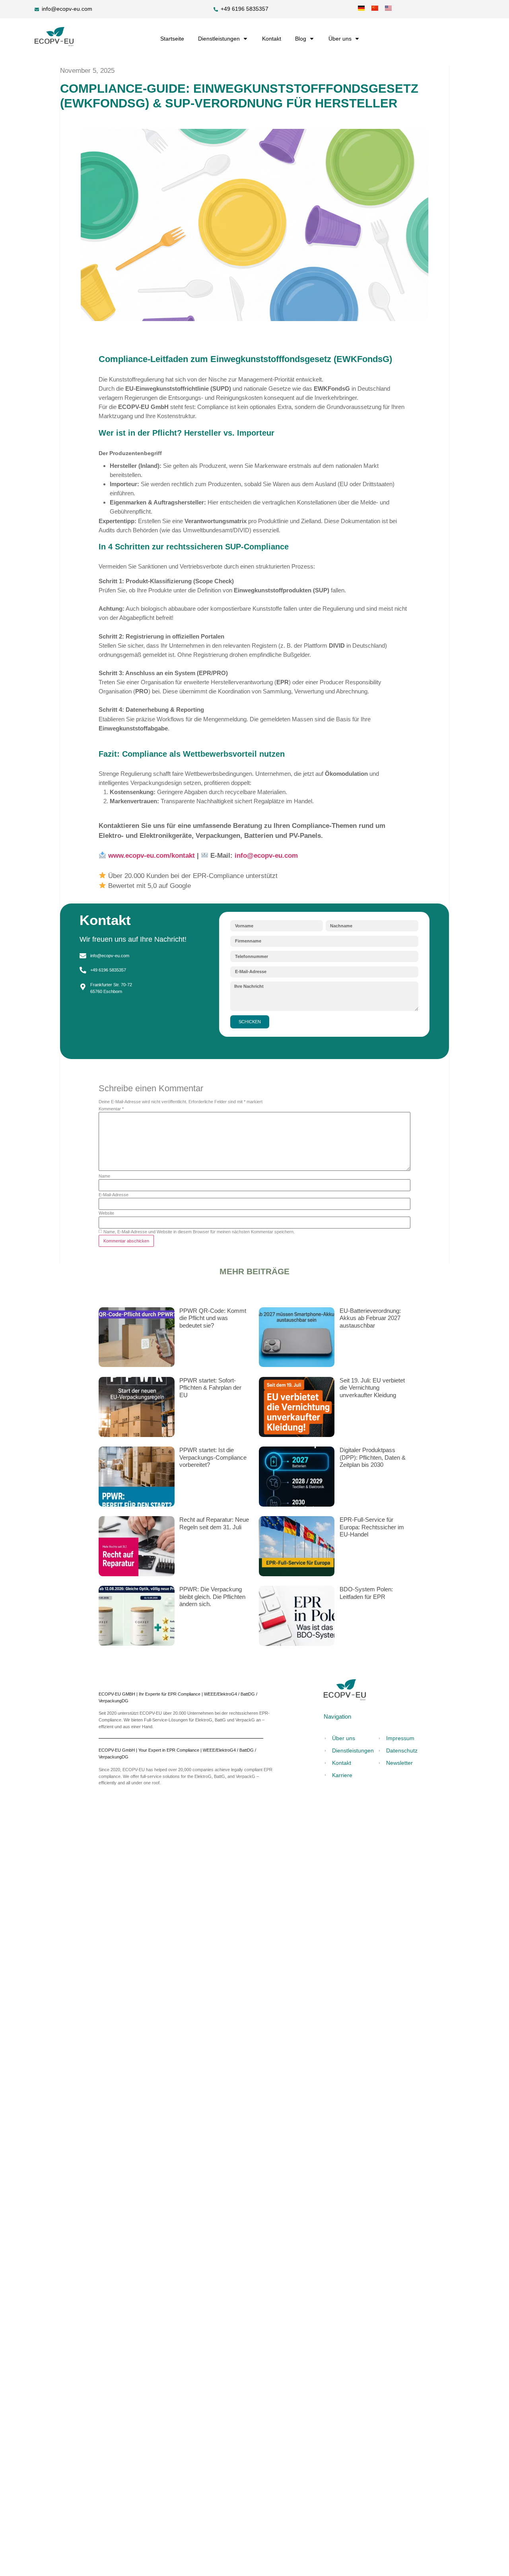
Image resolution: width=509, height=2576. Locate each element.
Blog (301, 39)
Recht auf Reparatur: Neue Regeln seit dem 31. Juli (214, 1523)
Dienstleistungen (219, 39)
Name (104, 1176)
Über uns (340, 39)
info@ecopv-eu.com (266, 856)
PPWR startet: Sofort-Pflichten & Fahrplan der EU (210, 1388)
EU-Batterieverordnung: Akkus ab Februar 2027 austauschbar (370, 1318)
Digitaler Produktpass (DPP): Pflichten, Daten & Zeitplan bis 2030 (373, 1457)
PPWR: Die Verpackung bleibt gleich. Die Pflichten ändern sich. (212, 1597)
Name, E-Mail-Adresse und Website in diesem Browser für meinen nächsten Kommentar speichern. (199, 1232)
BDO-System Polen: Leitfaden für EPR (366, 1593)
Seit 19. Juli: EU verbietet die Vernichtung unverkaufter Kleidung (372, 1388)
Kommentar (111, 1109)
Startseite (172, 39)
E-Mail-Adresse (114, 1195)
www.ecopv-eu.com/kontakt (152, 856)
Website (106, 1213)
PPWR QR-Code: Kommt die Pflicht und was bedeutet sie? (213, 1318)
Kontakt (272, 39)
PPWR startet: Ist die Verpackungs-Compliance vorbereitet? (213, 1457)
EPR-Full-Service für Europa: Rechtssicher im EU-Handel (372, 1527)
